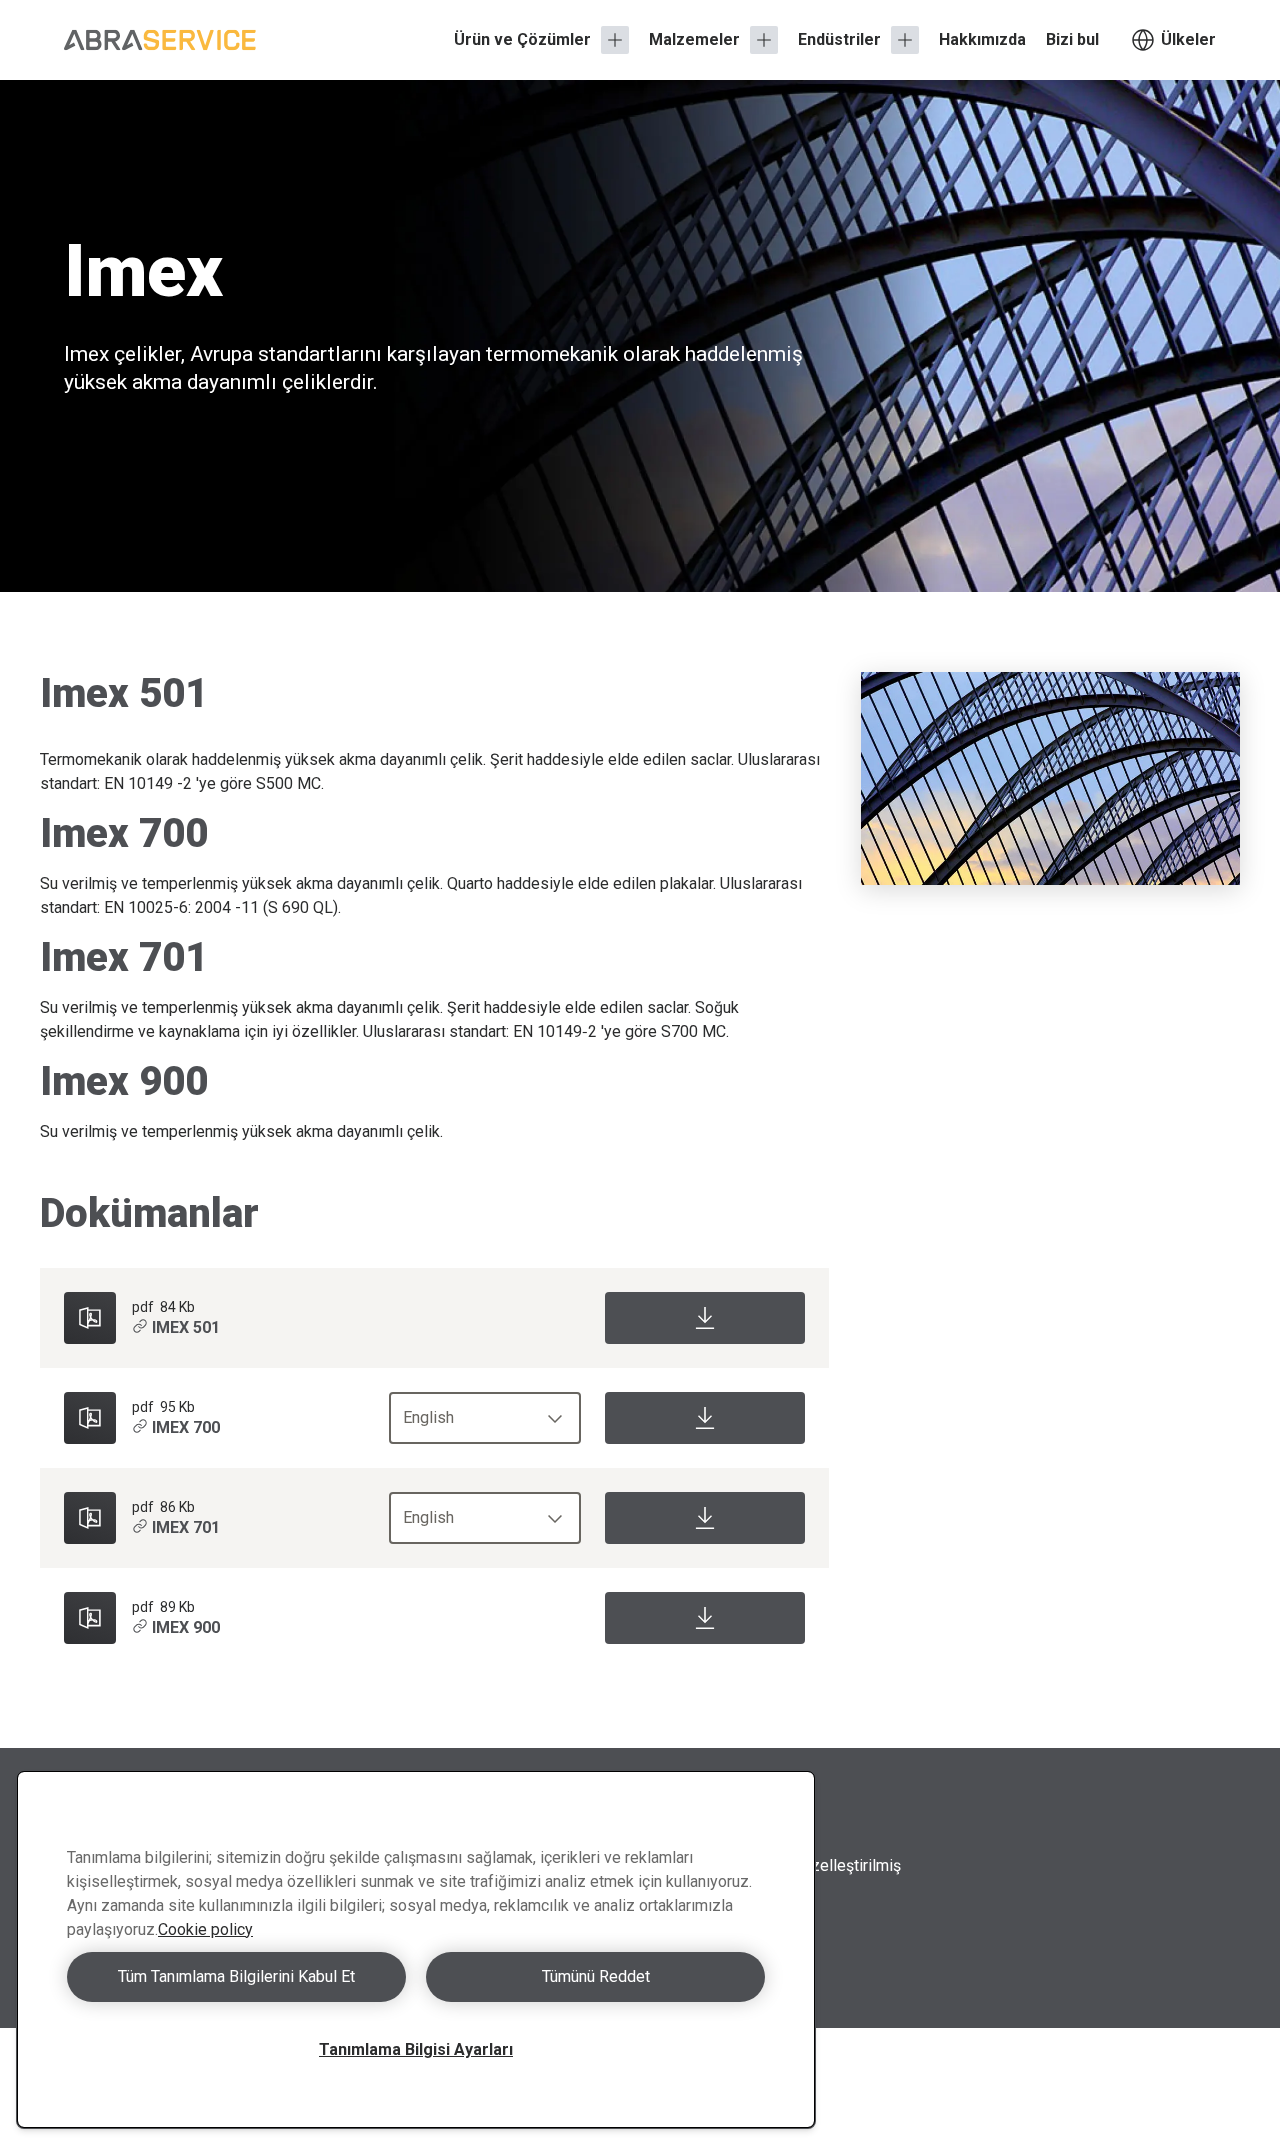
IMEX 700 (186, 1427)
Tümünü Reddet (596, 1976)
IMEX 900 (186, 1627)
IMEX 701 (186, 1527)
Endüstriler (839, 39)
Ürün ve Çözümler (522, 39)
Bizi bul (1072, 39)
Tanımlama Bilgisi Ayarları (416, 2049)
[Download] (705, 1318)
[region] (416, 1949)
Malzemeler (694, 39)
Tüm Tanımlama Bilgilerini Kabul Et (236, 1976)
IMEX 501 (186, 1327)
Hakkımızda (982, 39)
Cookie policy (205, 1929)
